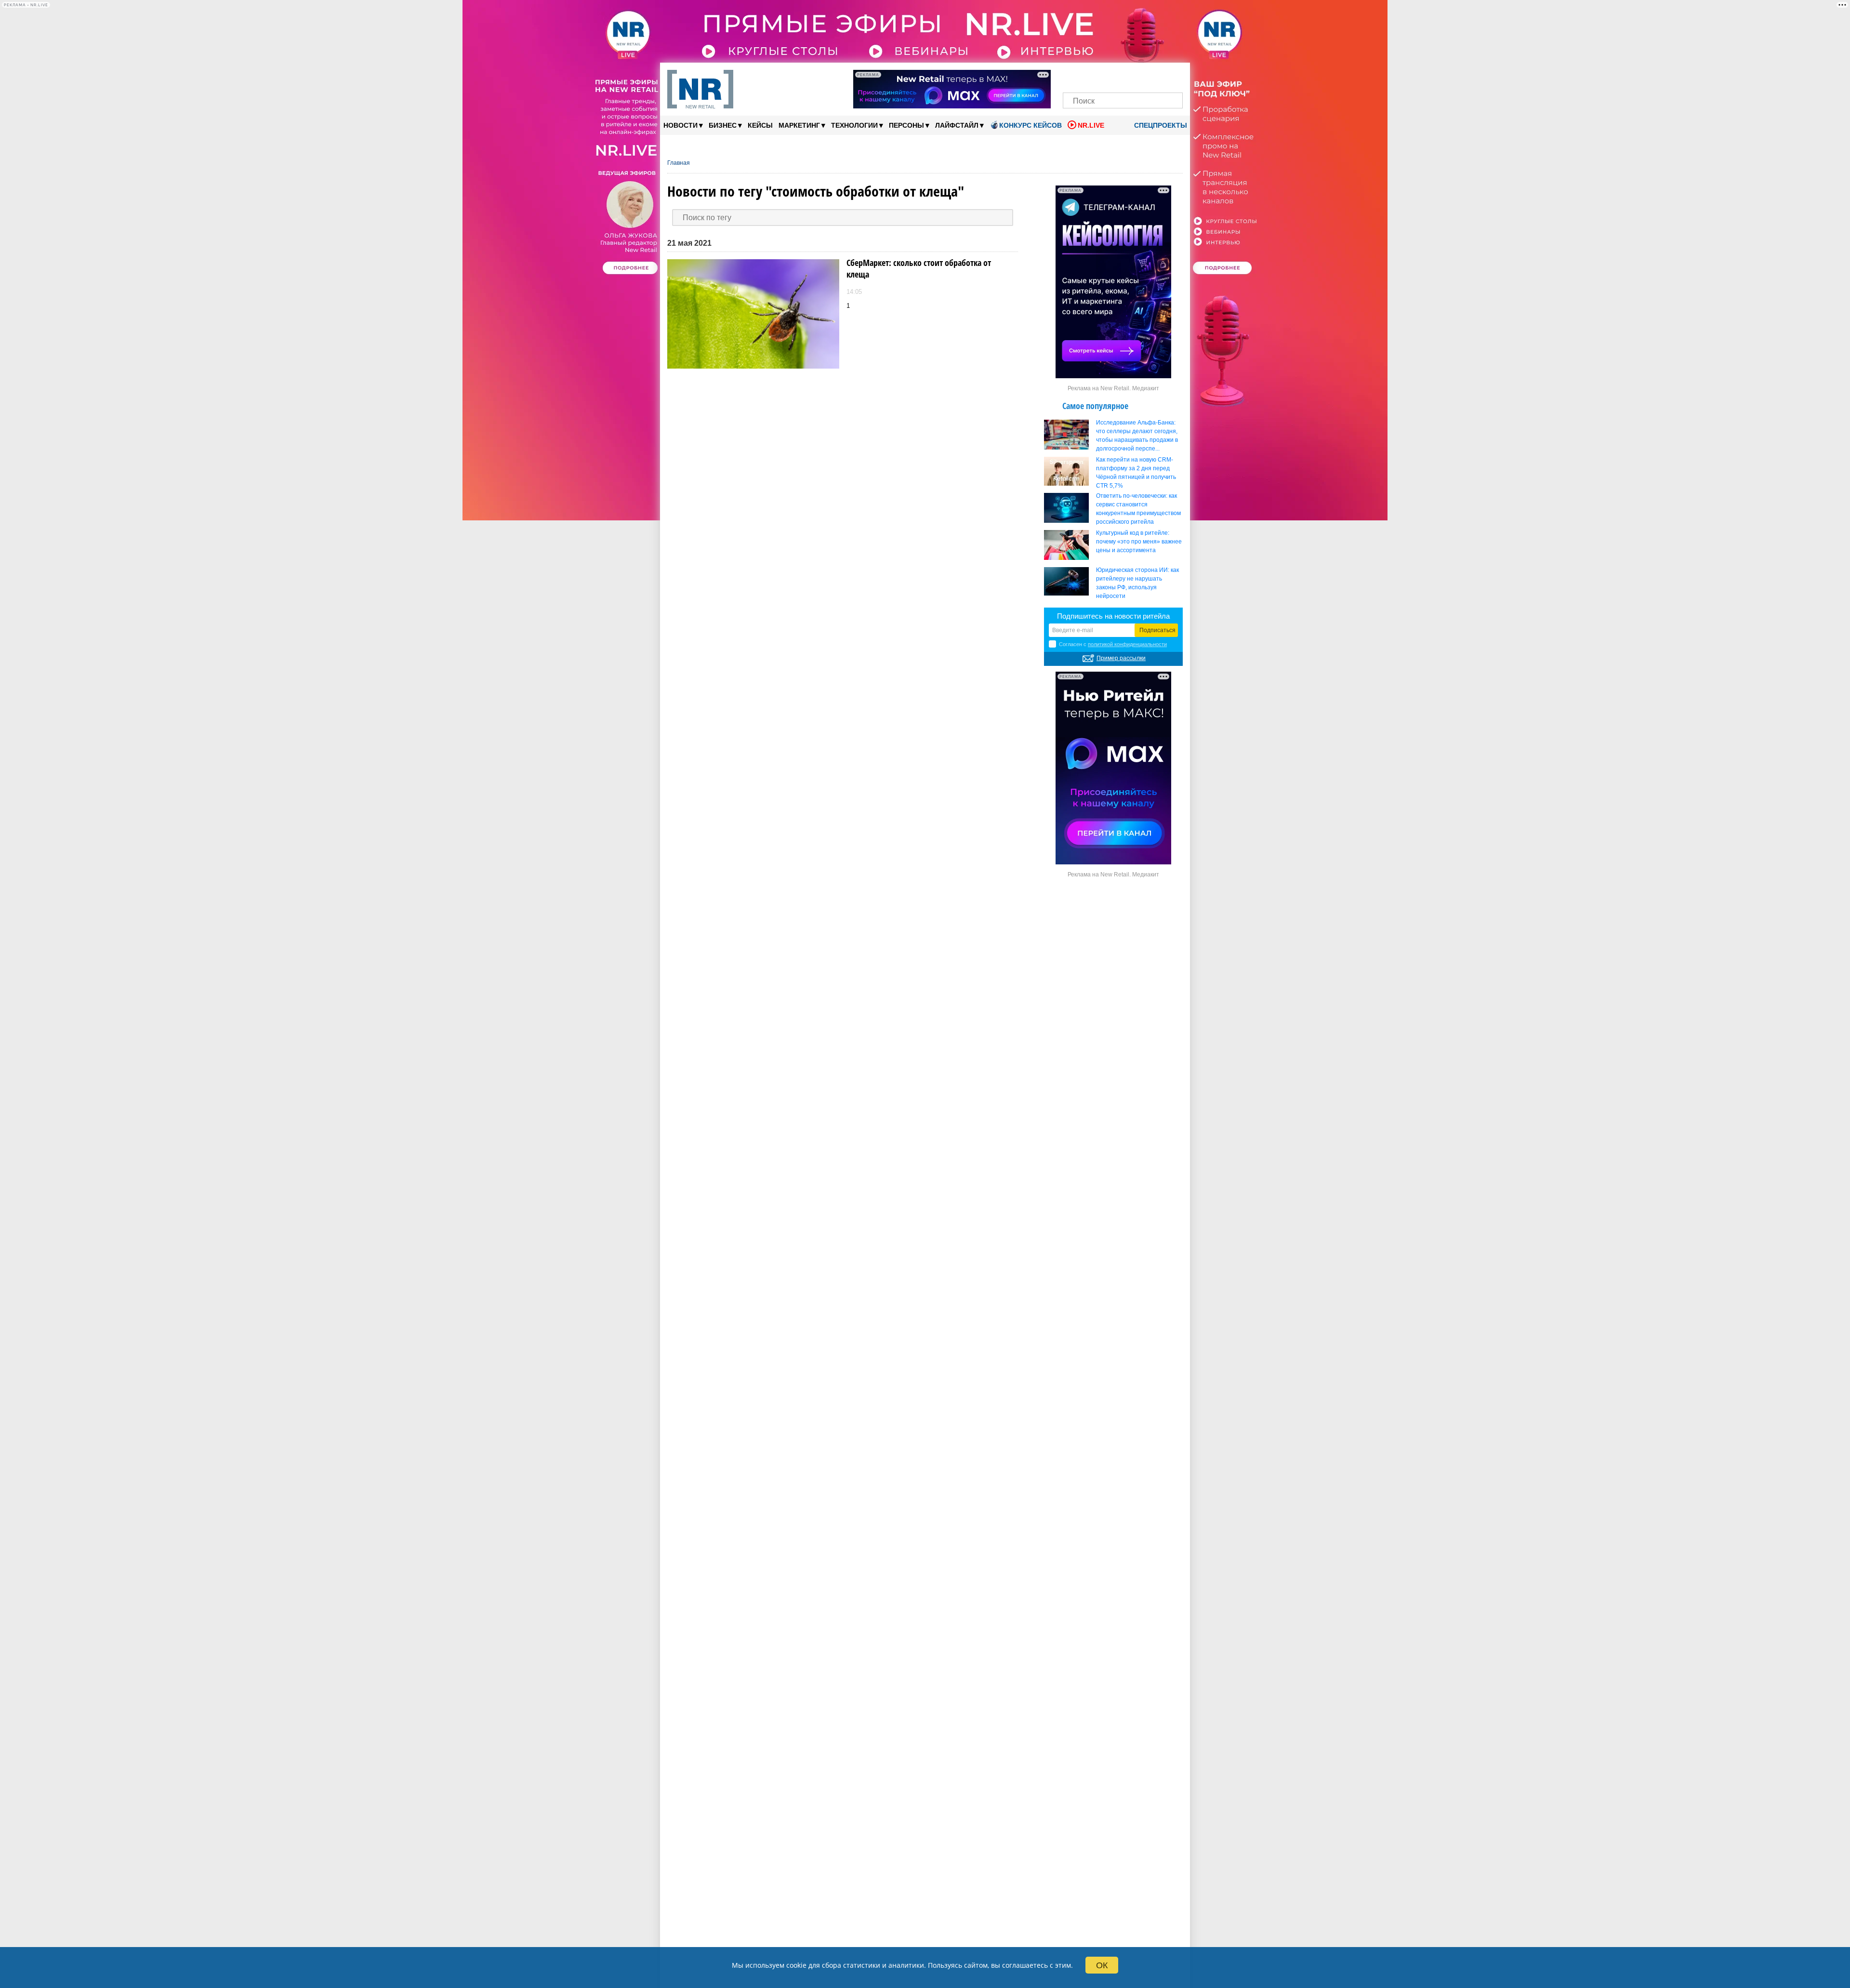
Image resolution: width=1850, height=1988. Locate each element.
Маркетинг (802, 125)
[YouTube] (1139, 76)
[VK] (1090, 76)
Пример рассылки (1121, 658)
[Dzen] (1123, 76)
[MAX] (1106, 76)
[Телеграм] (1073, 76)
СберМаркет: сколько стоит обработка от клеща (919, 268)
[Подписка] (1172, 76)
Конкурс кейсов (1031, 125)
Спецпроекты (1160, 125)
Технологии (857, 125)
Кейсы (760, 125)
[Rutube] (1156, 76)
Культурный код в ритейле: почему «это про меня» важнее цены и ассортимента (1139, 542)
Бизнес (725, 125)
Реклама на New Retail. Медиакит (1113, 388)
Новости (683, 125)
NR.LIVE (1091, 125)
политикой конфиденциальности (1127, 644)
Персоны (909, 125)
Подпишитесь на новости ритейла (1113, 616)
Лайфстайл (959, 125)
